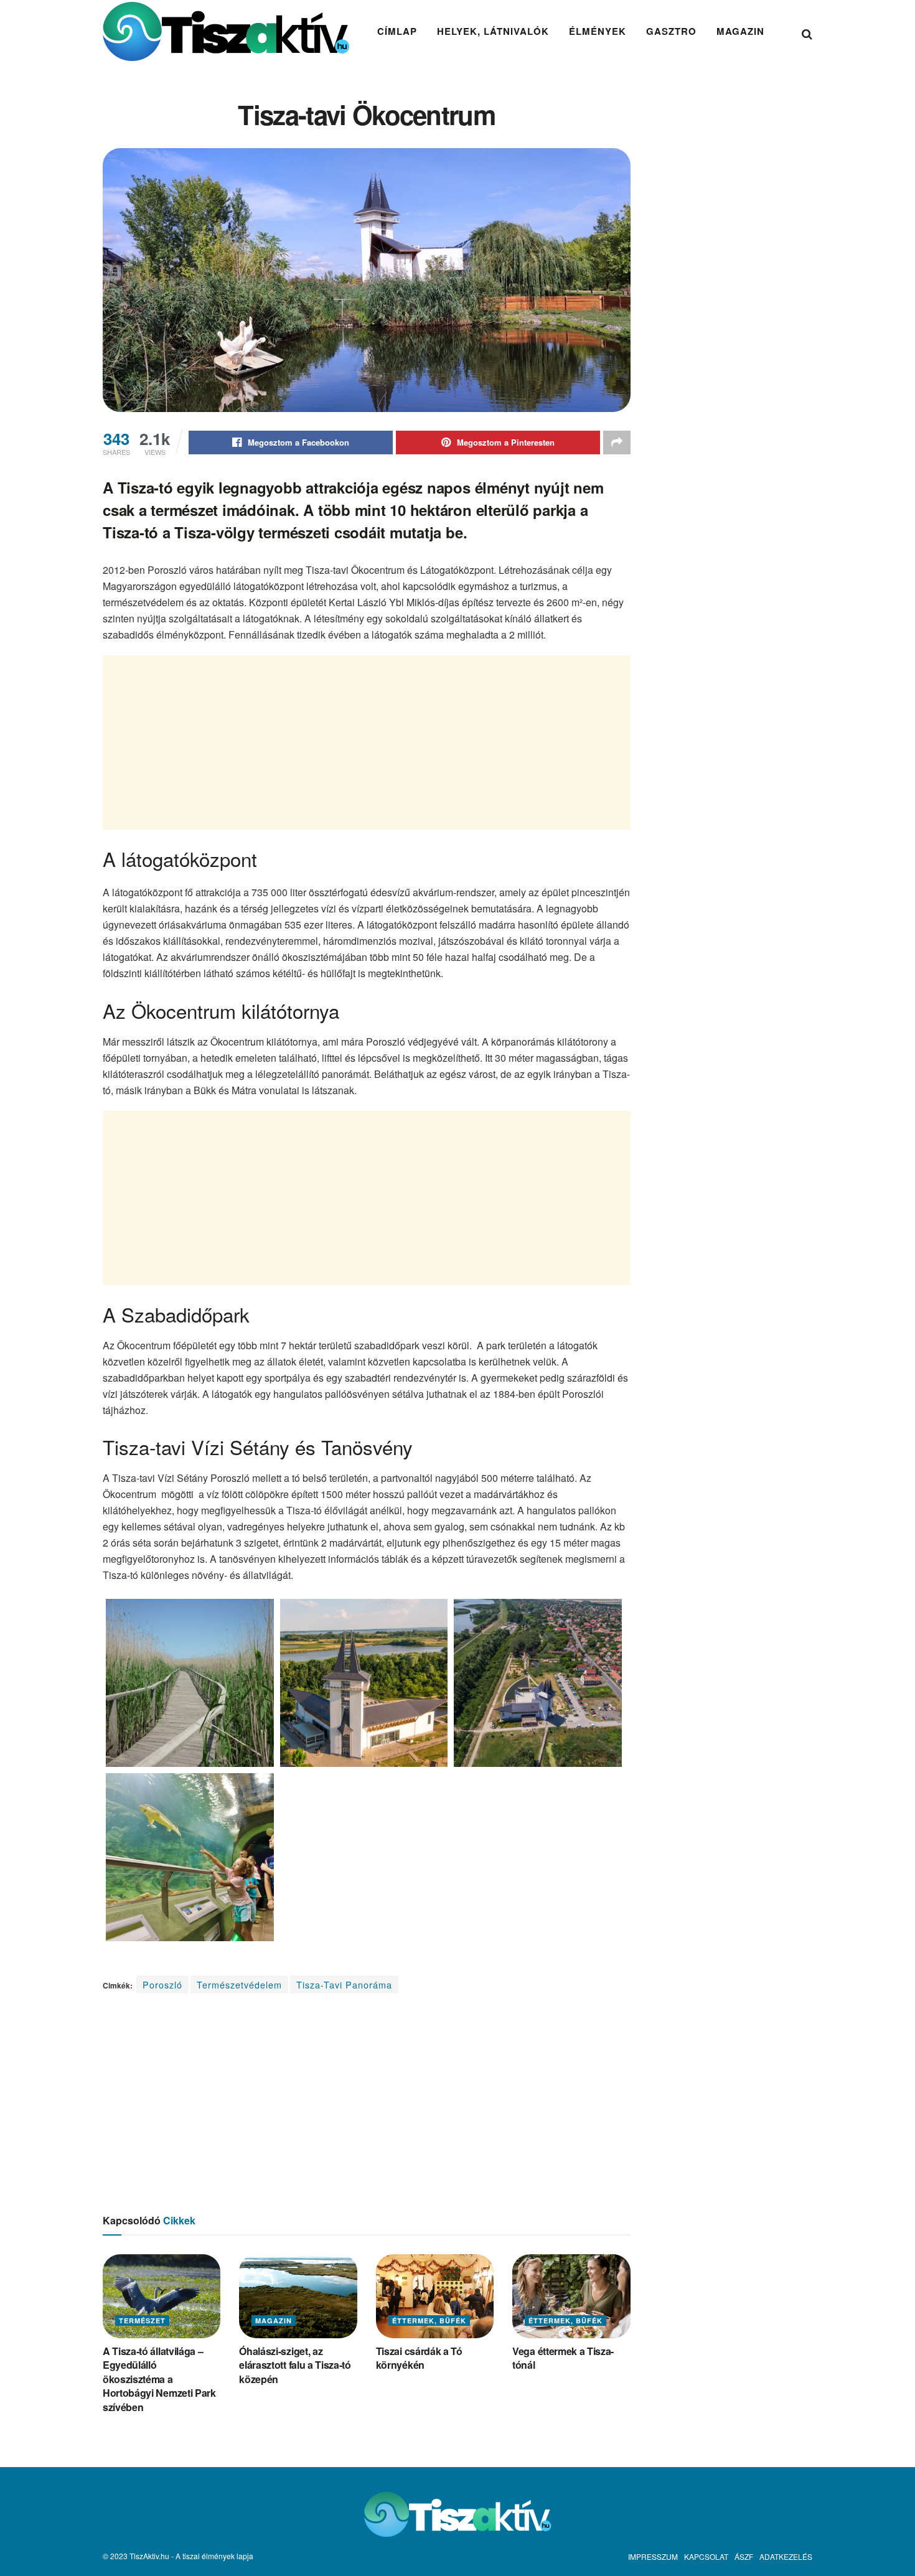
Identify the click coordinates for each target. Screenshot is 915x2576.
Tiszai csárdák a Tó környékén (419, 2358)
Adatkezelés (786, 2556)
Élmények (598, 31)
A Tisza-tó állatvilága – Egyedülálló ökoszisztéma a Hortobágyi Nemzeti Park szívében (159, 2379)
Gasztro (671, 31)
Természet (142, 2321)
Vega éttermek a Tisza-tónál (563, 2358)
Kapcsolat (706, 2556)
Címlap (397, 31)
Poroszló (162, 1984)
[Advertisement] (367, 742)
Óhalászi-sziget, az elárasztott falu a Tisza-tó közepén (295, 2365)
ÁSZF (744, 2556)
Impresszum (653, 2556)
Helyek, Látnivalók (493, 31)
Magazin (740, 31)
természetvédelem (239, 1984)
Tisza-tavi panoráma (344, 1984)
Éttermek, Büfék (429, 2321)
